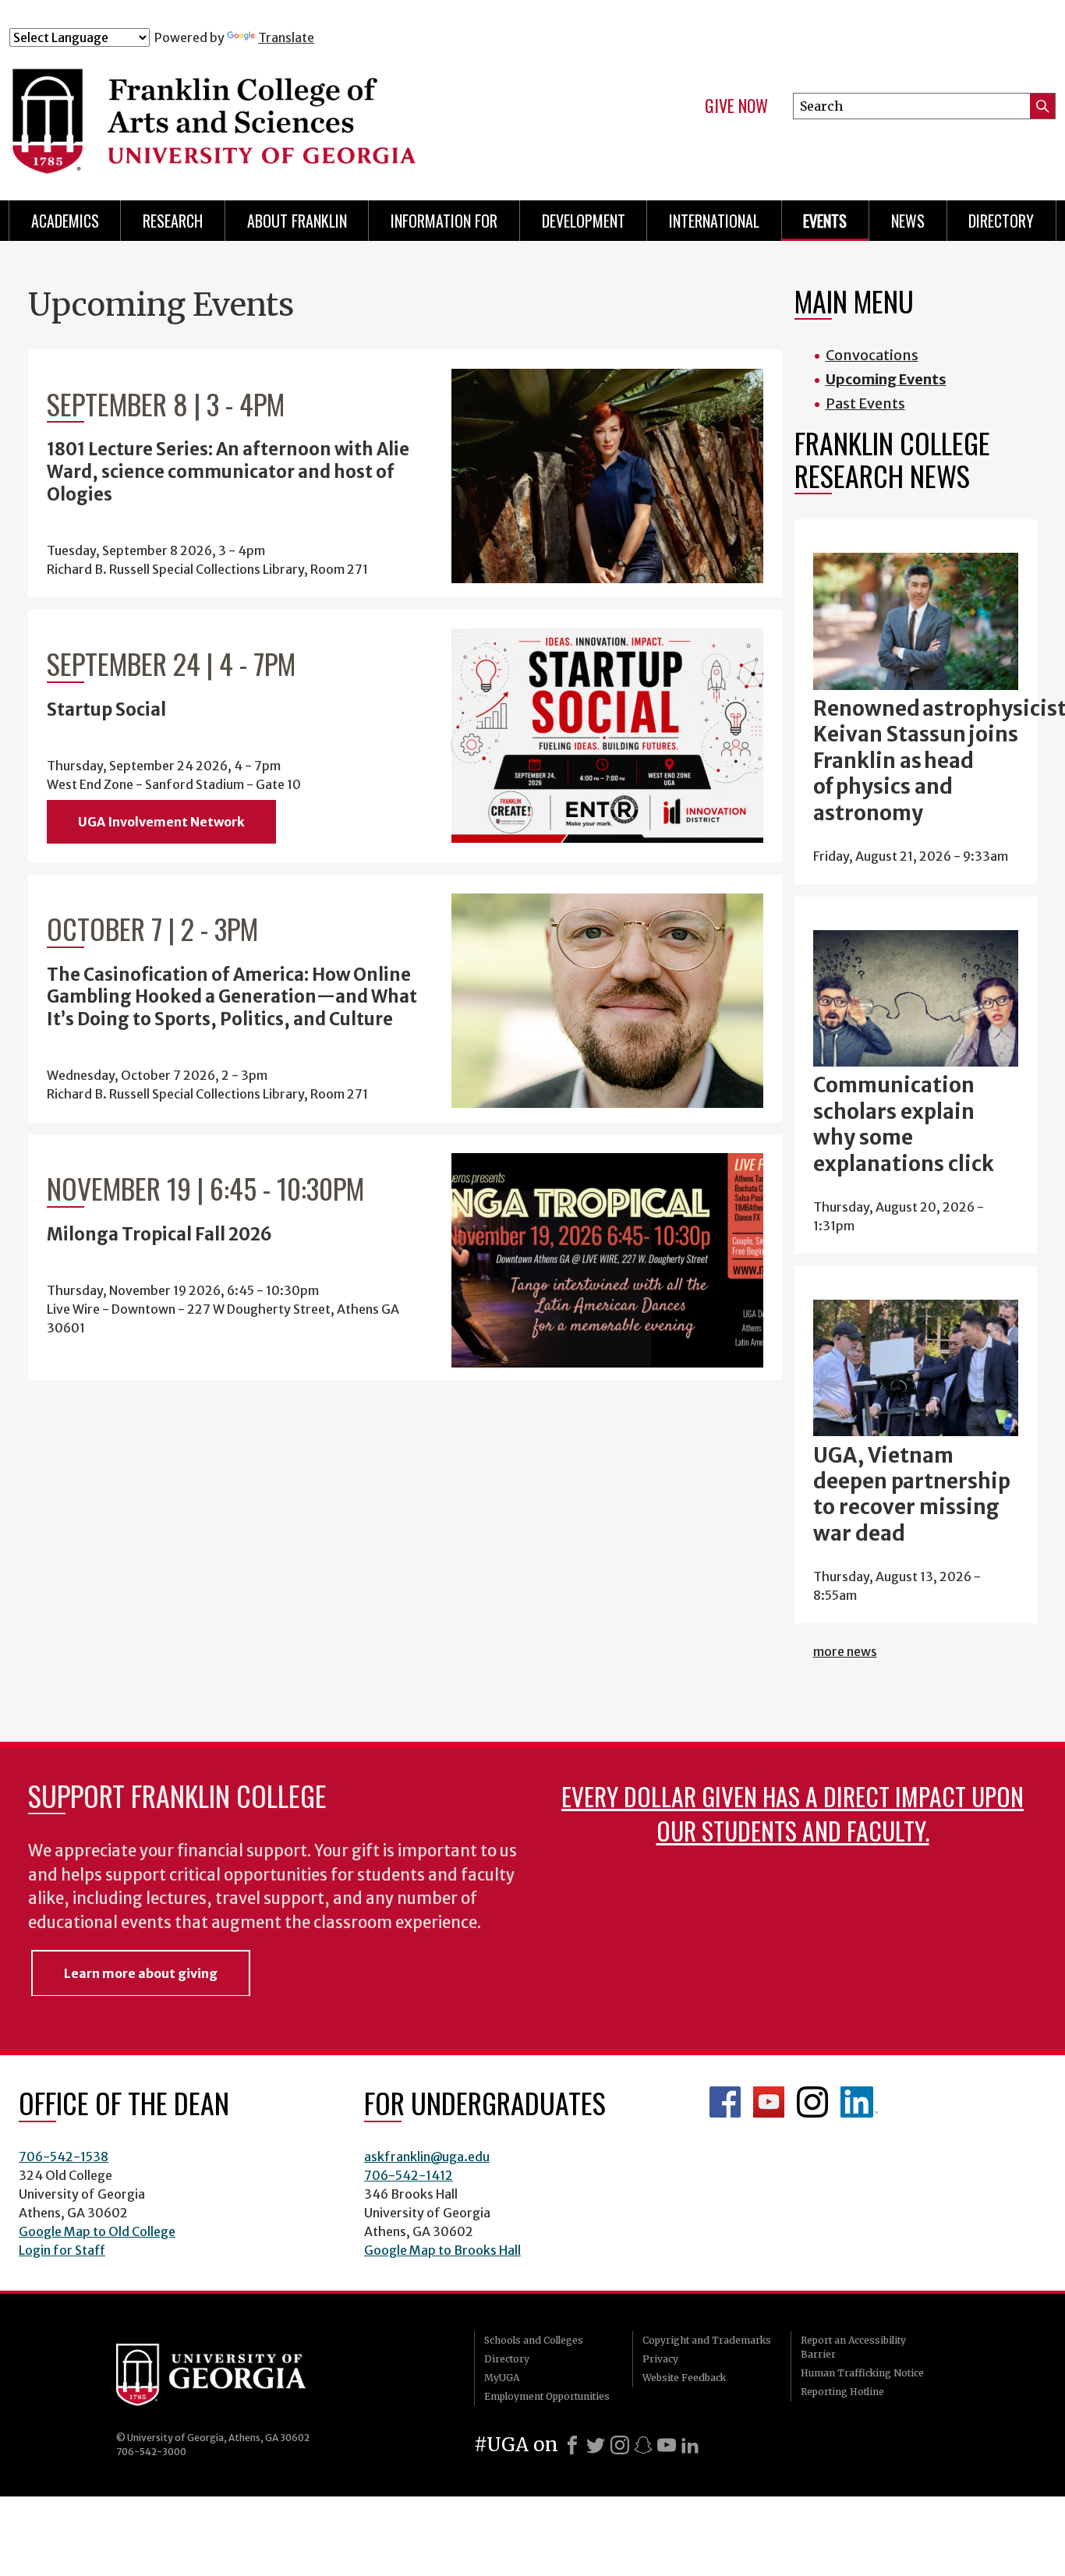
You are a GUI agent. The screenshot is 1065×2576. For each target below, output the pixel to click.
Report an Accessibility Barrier (853, 2347)
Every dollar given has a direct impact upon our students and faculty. (793, 1813)
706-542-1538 (64, 2157)
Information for (444, 221)
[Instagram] (620, 2445)
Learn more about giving (141, 1973)
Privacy (660, 2359)
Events (825, 221)
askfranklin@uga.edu (427, 2157)
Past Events (865, 403)
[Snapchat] (643, 2445)
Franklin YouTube (769, 2102)
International (714, 221)
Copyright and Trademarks (707, 2340)
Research (173, 221)
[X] (596, 2445)
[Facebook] (572, 2445)
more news (845, 1651)
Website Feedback (684, 2378)
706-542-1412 (409, 2175)
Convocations (872, 355)
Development (584, 221)
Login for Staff (62, 2250)
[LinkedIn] (690, 2445)
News (908, 221)
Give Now (736, 106)
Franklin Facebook (725, 2102)
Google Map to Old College (97, 2231)
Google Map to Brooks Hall (442, 2250)
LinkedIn (859, 2102)
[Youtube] (667, 2445)
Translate (286, 37)
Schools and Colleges (534, 2340)
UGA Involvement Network (161, 822)
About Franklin (297, 221)
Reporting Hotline (842, 2392)
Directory (1001, 221)
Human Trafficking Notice (862, 2373)
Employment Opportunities (547, 2396)
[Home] (299, 115)
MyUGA (502, 2378)
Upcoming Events (886, 379)
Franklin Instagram (812, 2102)
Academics (65, 221)
